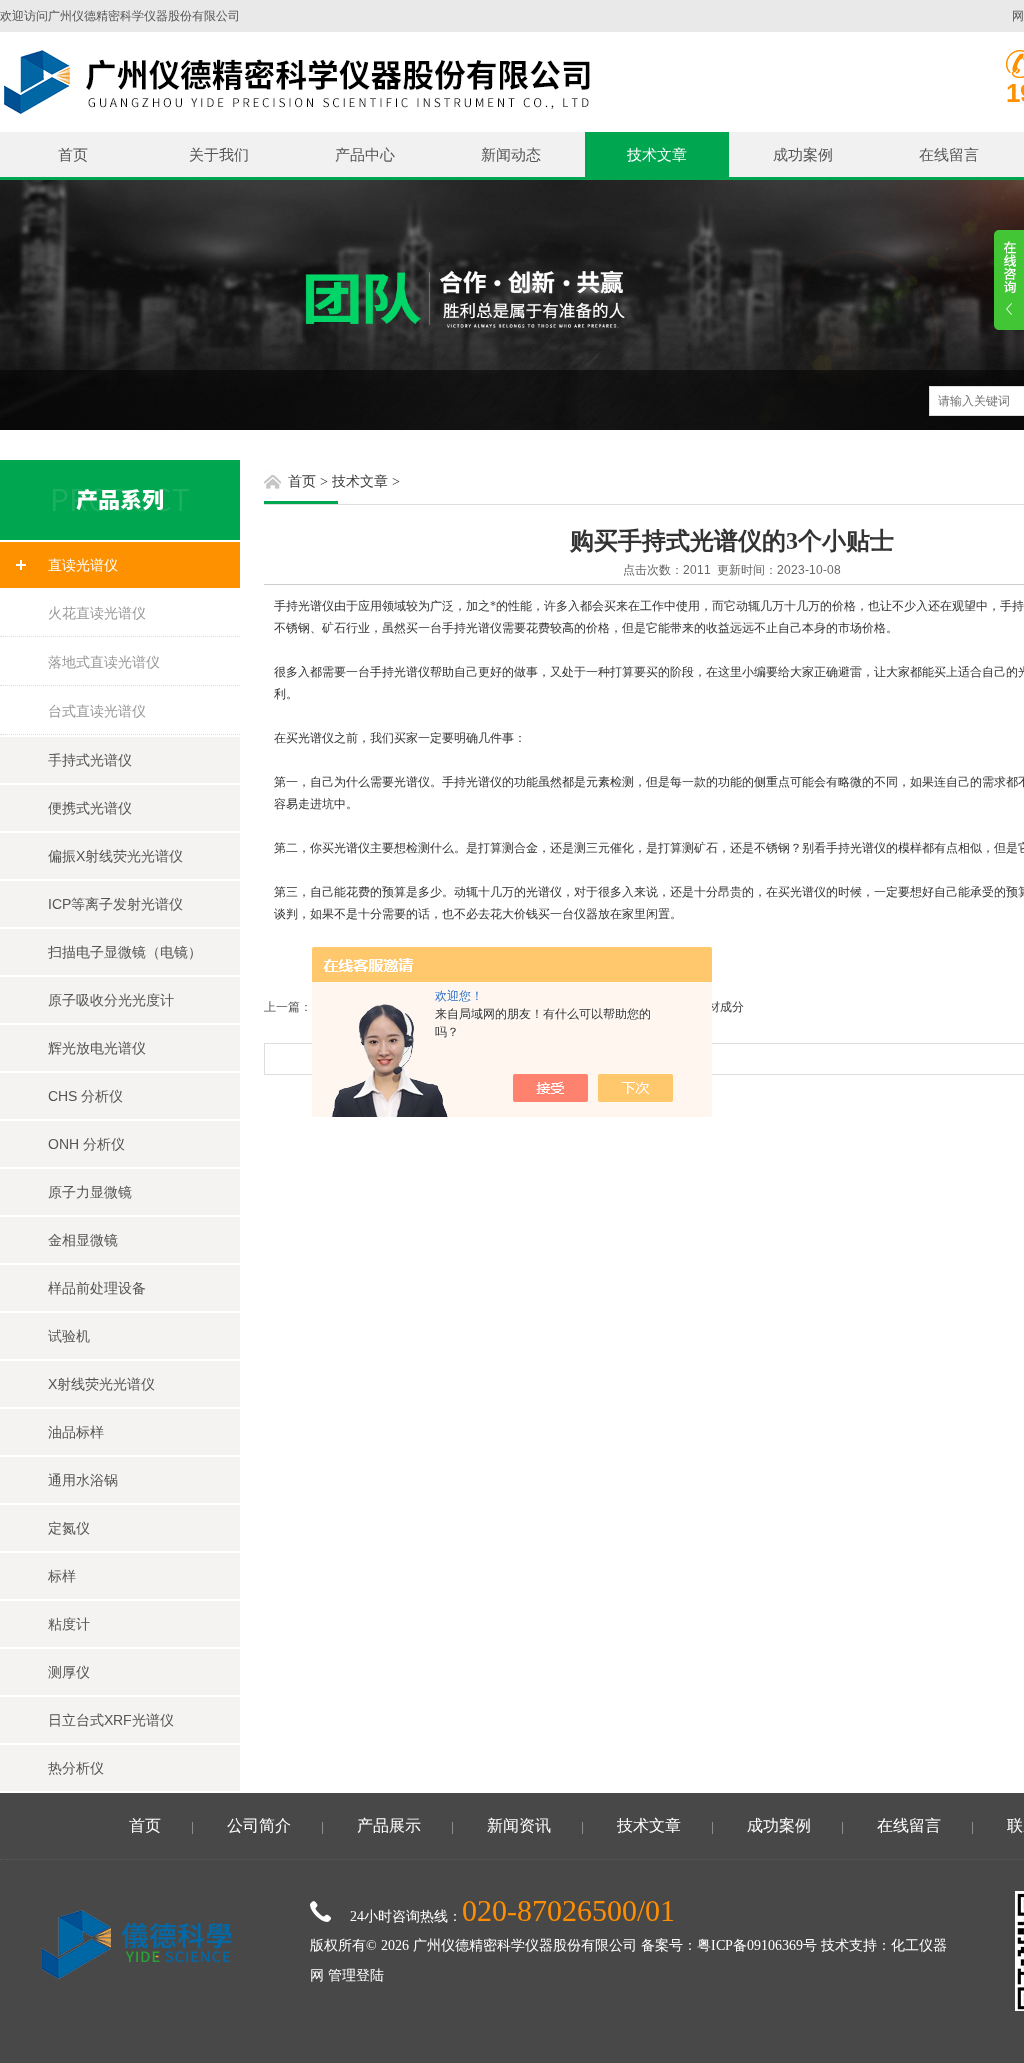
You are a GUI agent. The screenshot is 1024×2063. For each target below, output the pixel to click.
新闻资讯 (519, 1825)
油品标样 (76, 1432)
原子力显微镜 (90, 1192)
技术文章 (657, 154)
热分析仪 (76, 1768)
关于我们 (219, 154)
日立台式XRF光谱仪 (111, 1720)
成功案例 (803, 154)
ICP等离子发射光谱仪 (115, 904)
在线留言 (949, 154)
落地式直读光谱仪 (104, 662)
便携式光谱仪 (90, 808)
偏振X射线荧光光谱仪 (115, 856)
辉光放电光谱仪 (97, 1048)
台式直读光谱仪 (97, 711)
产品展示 (389, 1825)
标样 (62, 1576)
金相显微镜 (83, 1240)
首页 (73, 154)
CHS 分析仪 (85, 1096)
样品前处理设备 (97, 1288)
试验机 (69, 1336)
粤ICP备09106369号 (757, 1945)
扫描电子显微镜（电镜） (125, 952)
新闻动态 (511, 154)
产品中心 (365, 154)
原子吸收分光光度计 (111, 1000)
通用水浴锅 (83, 1480)
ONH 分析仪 (86, 1144)
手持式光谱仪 (90, 760)
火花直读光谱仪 (97, 613)
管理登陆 (356, 1975)
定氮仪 (69, 1528)
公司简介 (259, 1825)
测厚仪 (69, 1672)
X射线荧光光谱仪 (101, 1384)
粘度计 (69, 1624)
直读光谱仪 (83, 565)
